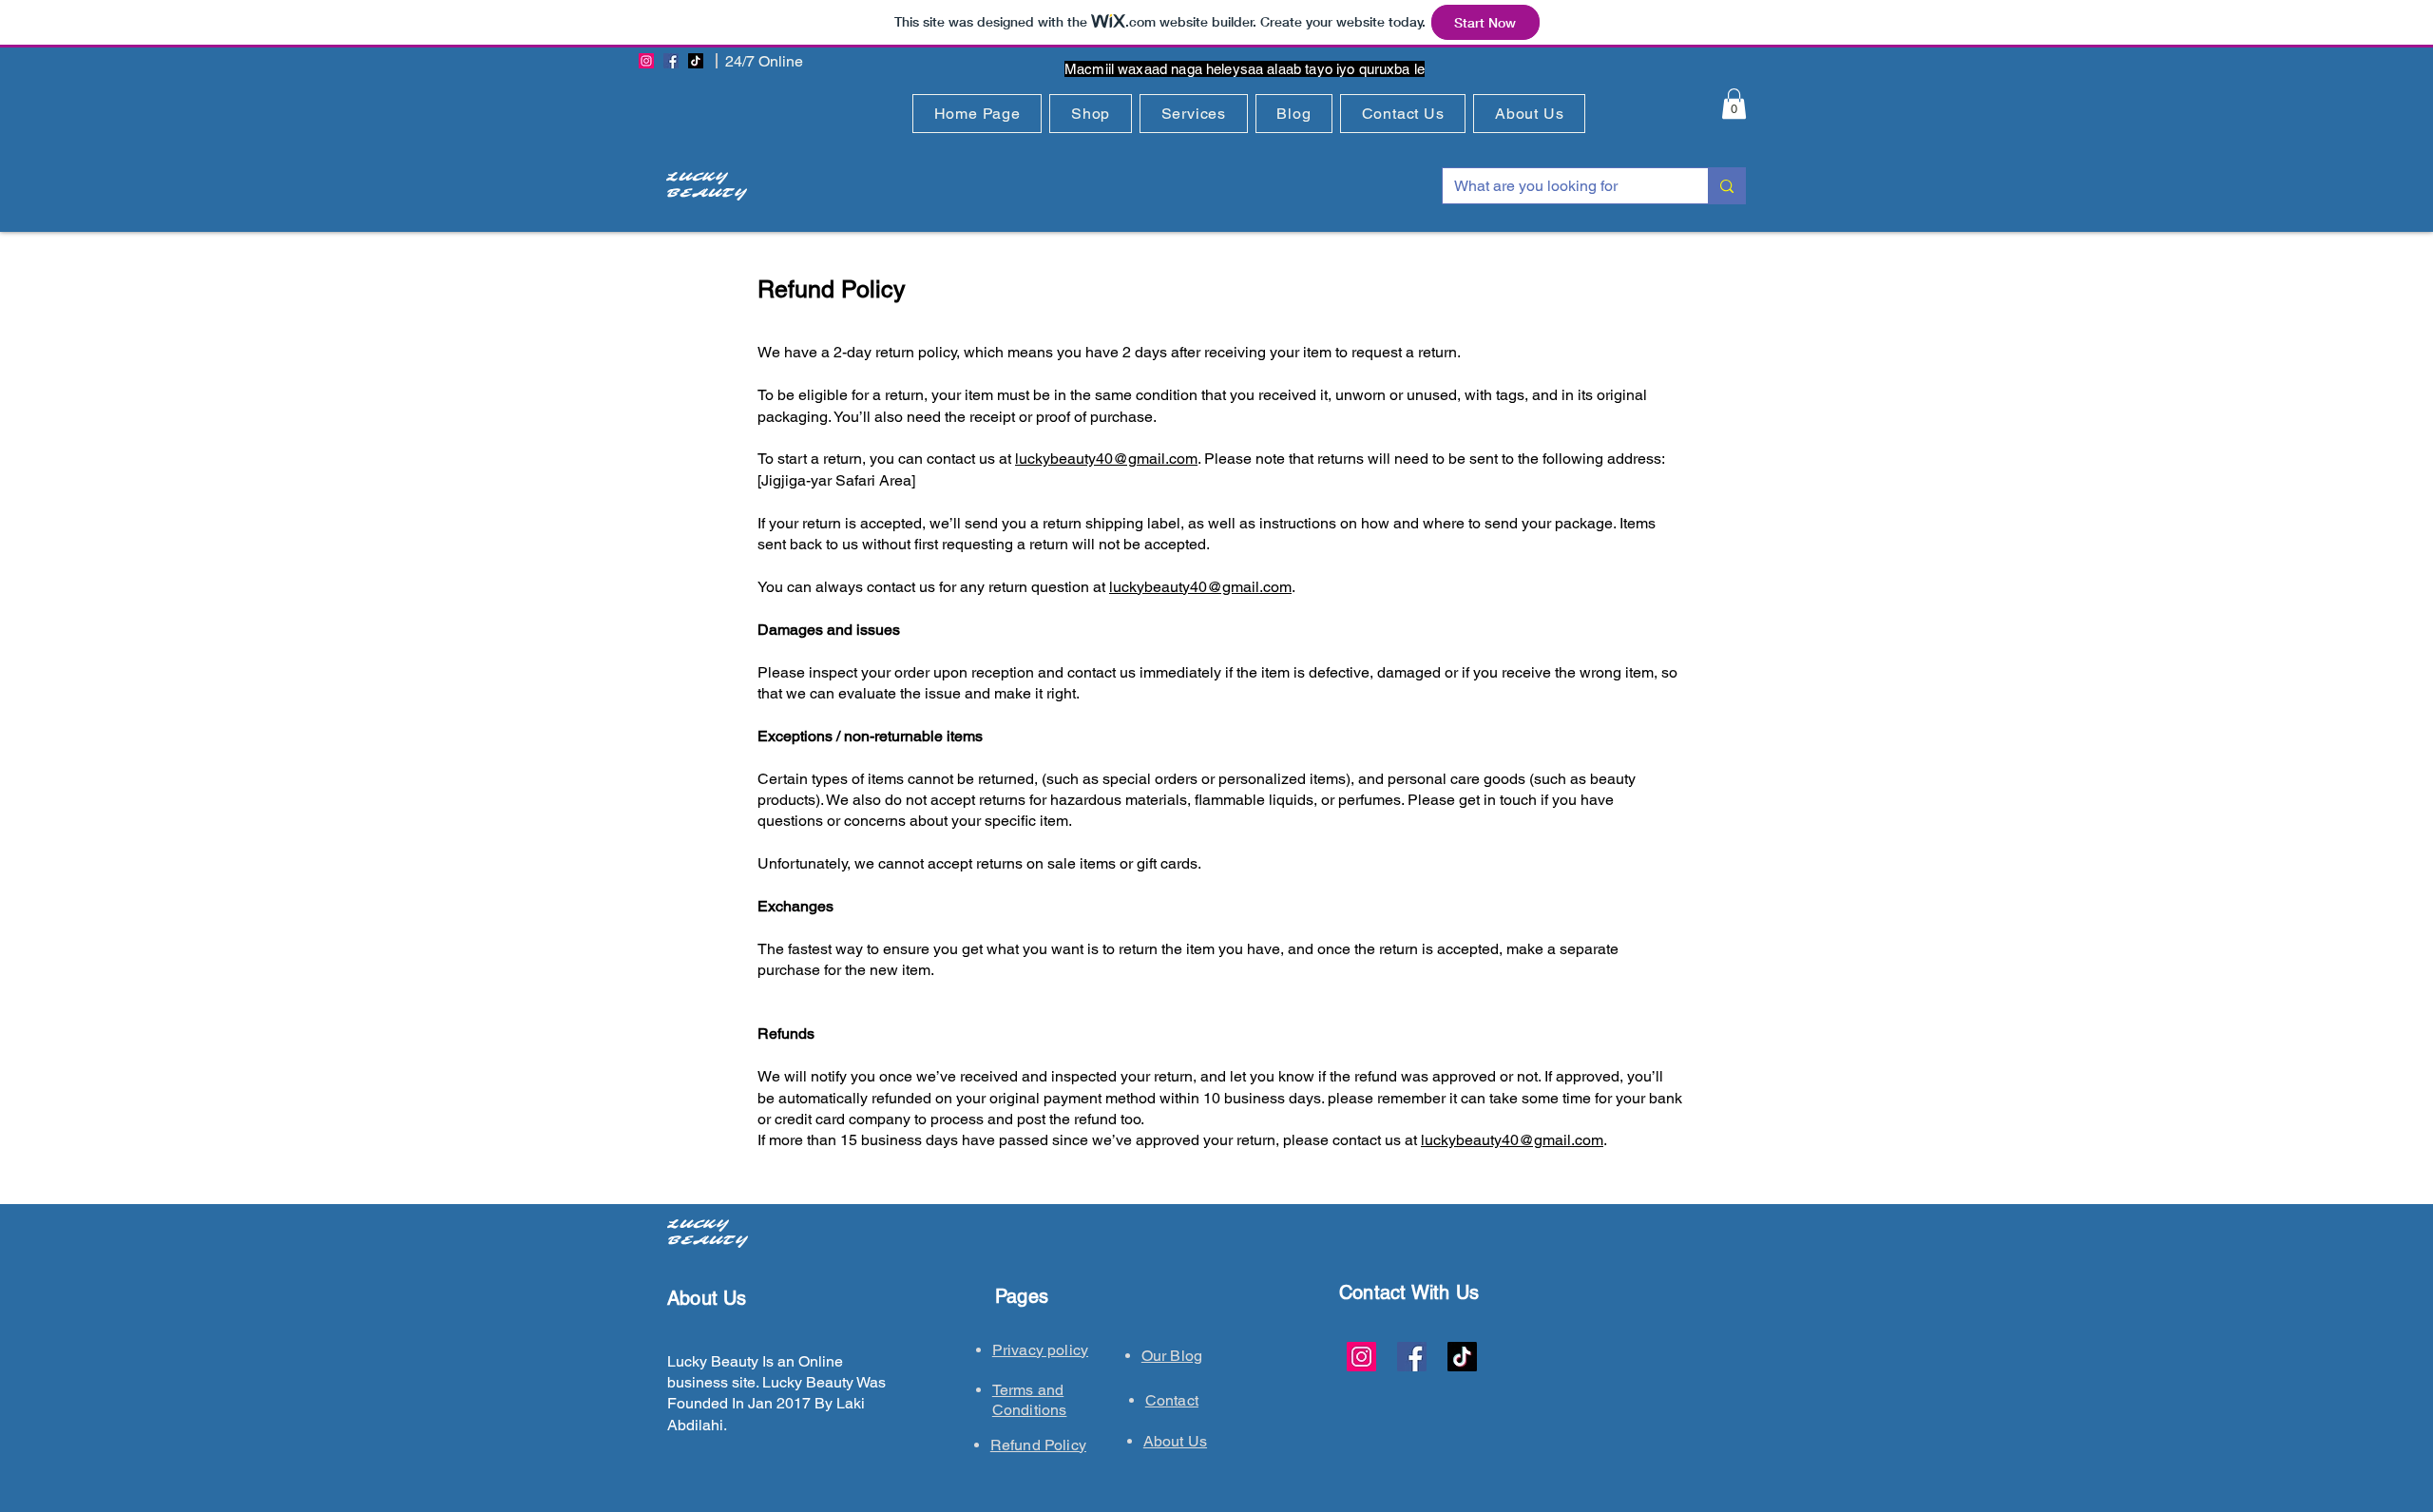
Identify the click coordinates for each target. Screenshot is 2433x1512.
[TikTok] (696, 61)
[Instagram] (646, 61)
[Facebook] (671, 61)
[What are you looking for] (1726, 186)
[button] (1090, 114)
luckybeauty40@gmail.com (1106, 459)
